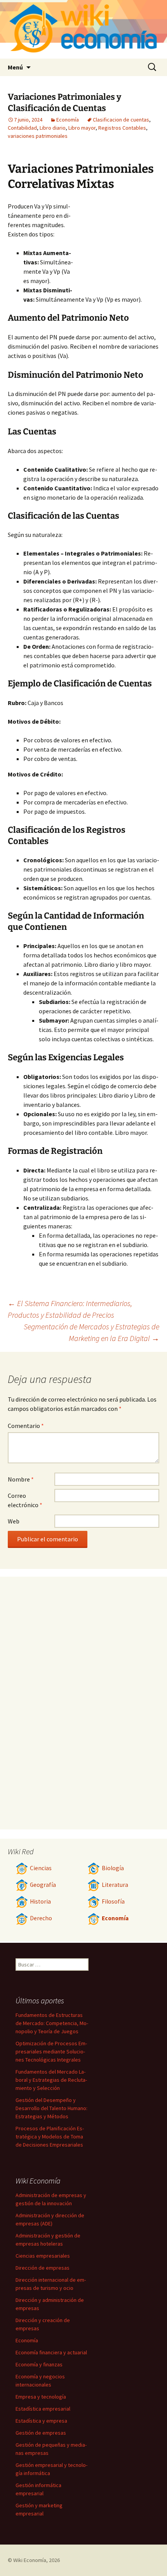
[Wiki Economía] (83, 29)
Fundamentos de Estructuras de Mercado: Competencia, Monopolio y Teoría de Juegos (52, 2023)
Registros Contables (122, 128)
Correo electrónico (25, 1500)
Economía (68, 120)
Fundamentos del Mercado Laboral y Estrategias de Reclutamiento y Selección (51, 2080)
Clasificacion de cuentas (121, 120)
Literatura (115, 1885)
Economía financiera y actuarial (51, 2352)
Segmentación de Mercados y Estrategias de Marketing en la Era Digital (91, 1332)
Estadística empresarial (43, 2409)
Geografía (43, 1885)
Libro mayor (82, 128)
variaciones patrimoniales (38, 136)
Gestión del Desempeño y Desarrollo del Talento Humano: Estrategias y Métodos (51, 2108)
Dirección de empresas (43, 2268)
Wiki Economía (30, 2560)
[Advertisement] (117, 244)
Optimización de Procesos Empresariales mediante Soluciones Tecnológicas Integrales (51, 2051)
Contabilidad (22, 128)
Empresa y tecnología (41, 2397)
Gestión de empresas (41, 2433)
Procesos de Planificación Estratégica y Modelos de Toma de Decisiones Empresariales (50, 2137)
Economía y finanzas (39, 2364)
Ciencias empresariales (43, 2256)
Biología (113, 1868)
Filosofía (113, 1901)
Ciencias (41, 1868)
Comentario (26, 1426)
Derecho (41, 1918)
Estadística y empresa (41, 2421)
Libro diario (53, 128)
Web (14, 1521)
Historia (40, 1901)
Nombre (21, 1479)
